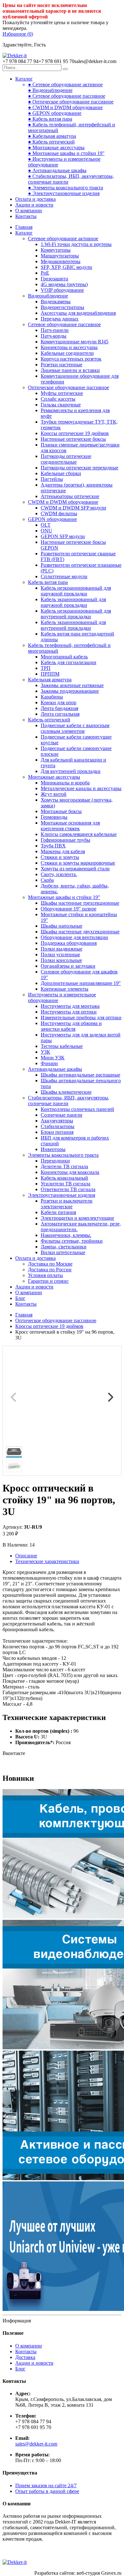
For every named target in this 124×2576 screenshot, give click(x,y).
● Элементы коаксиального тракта (65, 188)
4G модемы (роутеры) (64, 284)
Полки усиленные (60, 955)
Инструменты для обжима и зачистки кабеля (71, 1026)
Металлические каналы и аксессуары (81, 788)
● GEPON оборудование (55, 113)
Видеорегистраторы (62, 307)
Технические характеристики (47, 1561)
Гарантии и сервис (48, 1281)
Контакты (26, 216)
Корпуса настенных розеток (71, 359)
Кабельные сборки (61, 473)
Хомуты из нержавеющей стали (75, 869)
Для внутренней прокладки (71, 771)
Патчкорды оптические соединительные (66, 459)
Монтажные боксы (61, 811)
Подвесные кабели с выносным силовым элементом (75, 728)
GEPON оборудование (52, 519)
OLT (46, 525)
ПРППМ (50, 674)
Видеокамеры (56, 302)
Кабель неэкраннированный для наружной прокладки (76, 591)
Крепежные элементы (65, 989)
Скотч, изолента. (59, 874)
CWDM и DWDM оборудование (63, 502)
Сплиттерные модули (64, 576)
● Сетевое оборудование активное (65, 84)
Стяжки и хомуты (60, 857)
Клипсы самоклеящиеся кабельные (79, 834)
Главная (24, 227)
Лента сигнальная (60, 714)
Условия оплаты (45, 1275)
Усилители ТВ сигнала (65, 1184)
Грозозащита (54, 279)
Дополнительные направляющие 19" (81, 983)
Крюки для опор (59, 702)
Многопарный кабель (64, 657)
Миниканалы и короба (65, 783)
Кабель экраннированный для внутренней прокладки (73, 625)
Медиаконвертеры (61, 261)
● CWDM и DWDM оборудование (65, 107)
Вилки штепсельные (63, 1252)
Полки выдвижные (62, 949)
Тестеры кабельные (62, 1046)
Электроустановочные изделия (62, 1195)
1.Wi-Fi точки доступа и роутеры (76, 244)
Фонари (49, 1063)
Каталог (24, 79)
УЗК (45, 1052)
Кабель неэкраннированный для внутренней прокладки (76, 614)
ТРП (46, 668)
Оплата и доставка (35, 199)
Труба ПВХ (53, 846)
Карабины (52, 697)
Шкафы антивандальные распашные (80, 1075)
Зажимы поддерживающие (70, 691)
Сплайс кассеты (58, 399)
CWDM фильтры (59, 513)
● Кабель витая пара (50, 119)
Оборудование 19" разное (69, 909)
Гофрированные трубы (65, 840)
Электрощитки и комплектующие (77, 1218)
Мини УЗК (53, 1058)
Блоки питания (57, 1132)
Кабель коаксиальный (64, 1178)
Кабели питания (58, 1212)
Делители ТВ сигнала (64, 1166)
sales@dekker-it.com (36, 2444)
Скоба (47, 880)
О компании (29, 211)
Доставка (25, 2357)
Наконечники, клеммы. (66, 1235)
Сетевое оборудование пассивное (64, 324)
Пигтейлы (52, 479)
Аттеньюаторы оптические (70, 496)
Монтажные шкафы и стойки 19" (64, 897)
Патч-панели (55, 330)
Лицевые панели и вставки (70, 370)
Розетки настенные (62, 365)
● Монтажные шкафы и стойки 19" (66, 153)
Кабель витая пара (48, 582)
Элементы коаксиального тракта (63, 1155)
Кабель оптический (49, 720)
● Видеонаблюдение (50, 90)
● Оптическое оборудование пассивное (71, 102)
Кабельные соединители (67, 353)
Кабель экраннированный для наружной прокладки (73, 602)
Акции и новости (34, 205)
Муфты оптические (62, 393)
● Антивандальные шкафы (57, 170)
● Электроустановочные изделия (64, 193)
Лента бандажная (59, 708)
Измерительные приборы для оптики (81, 1018)
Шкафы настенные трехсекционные (80, 903)
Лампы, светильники (64, 1247)
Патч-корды (54, 336)
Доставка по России (50, 1270)
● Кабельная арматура (52, 136)
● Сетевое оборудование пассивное (67, 96)
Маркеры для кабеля (63, 851)
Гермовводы (54, 817)
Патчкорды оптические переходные (79, 468)
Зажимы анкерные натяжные (72, 685)
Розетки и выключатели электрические (67, 1204)
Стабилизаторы (58, 1126)
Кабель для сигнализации (69, 662)
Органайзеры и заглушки (68, 966)
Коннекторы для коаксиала (70, 1172)
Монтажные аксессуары (54, 777)
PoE (45, 273)
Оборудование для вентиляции (74, 937)
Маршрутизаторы (60, 256)
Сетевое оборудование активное (63, 239)
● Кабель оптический (51, 142)
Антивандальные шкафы (55, 1069)
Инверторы (53, 1149)
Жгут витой (54, 794)
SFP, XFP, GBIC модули (66, 267)
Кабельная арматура (50, 680)
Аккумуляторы (57, 1121)
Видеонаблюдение (48, 296)
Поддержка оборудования (69, 943)
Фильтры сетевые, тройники (72, 1241)
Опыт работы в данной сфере (47, 2491)
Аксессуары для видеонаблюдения (78, 313)
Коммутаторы (56, 250)
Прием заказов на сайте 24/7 (46, 2485)
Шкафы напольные (62, 926)
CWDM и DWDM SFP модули (73, 508)
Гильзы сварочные (61, 405)
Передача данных (60, 319)
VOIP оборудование (62, 290)
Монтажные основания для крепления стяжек (70, 826)
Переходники (55, 1161)
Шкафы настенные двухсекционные (80, 932)
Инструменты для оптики (69, 1012)
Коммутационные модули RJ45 (75, 342)
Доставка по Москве (50, 1264)
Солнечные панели (62, 1115)
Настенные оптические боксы (73, 439)
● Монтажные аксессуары (56, 147)
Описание (26, 1556)
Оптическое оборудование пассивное (69, 387)
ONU (46, 531)
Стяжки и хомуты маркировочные (78, 863)
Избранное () (18, 34)
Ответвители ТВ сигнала (68, 1189)
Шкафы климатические (66, 1092)
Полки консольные (61, 960)
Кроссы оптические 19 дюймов (75, 433)
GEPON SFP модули (63, 536)
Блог (20, 1298)
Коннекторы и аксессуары (69, 347)
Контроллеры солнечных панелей (77, 1109)
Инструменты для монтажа (70, 1006)
